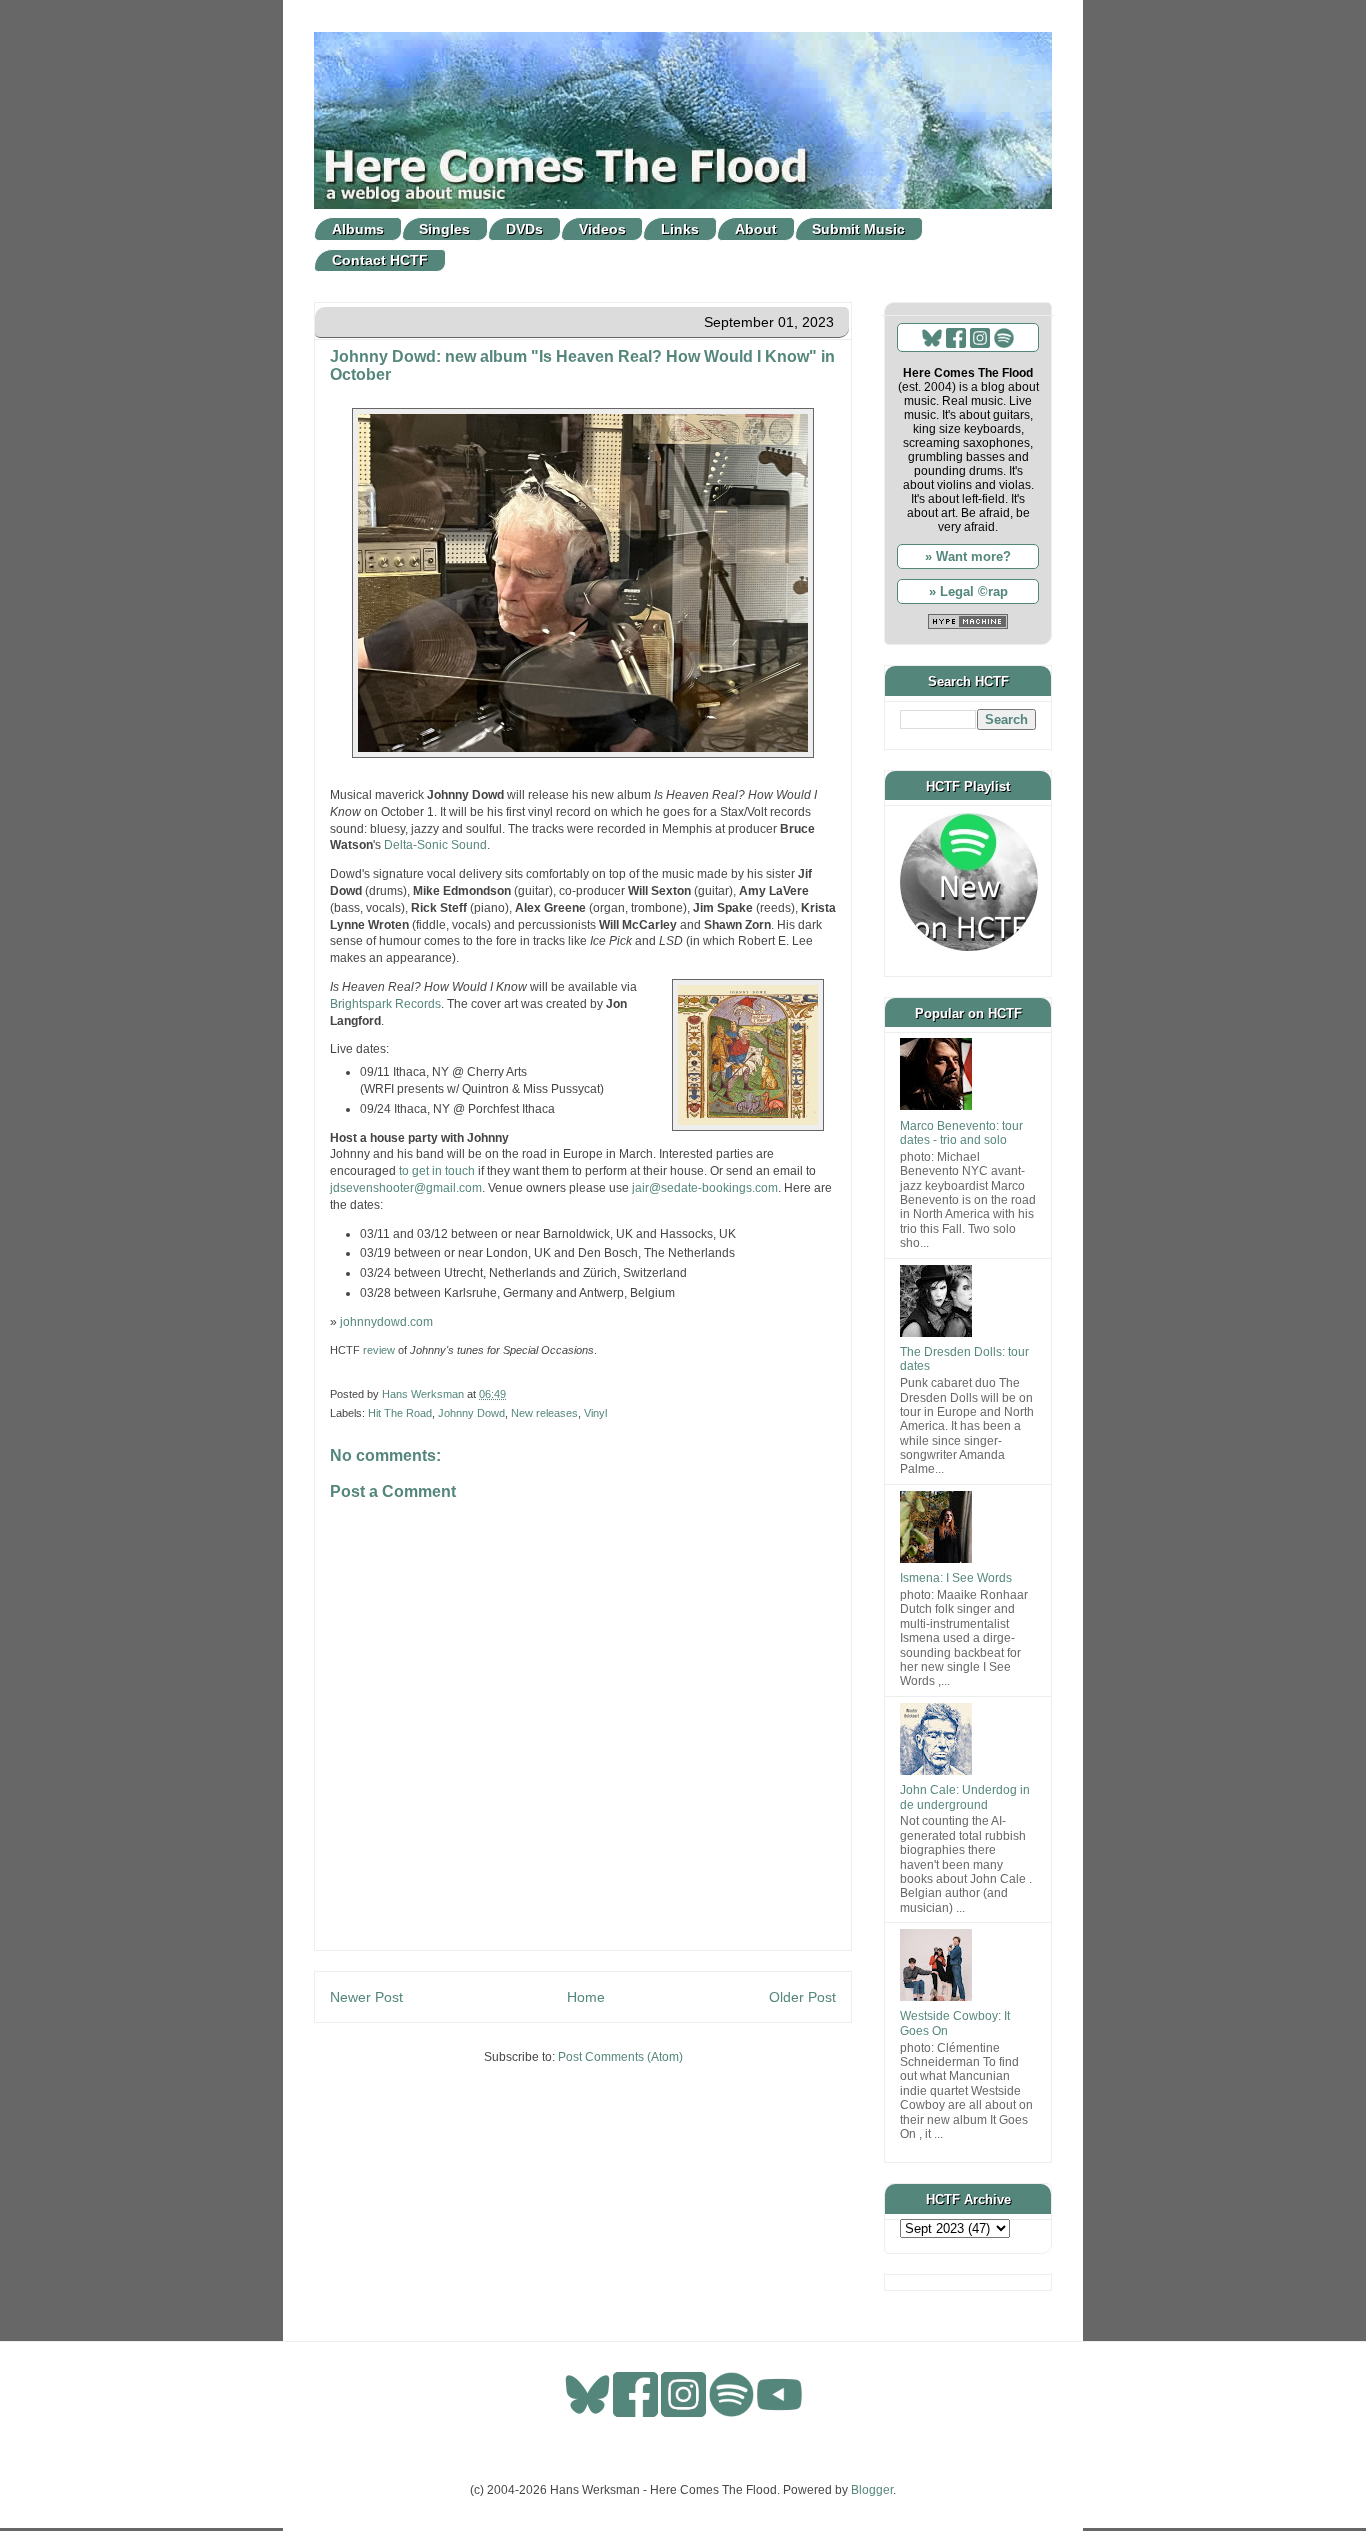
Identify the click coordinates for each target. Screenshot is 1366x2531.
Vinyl (595, 1413)
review (379, 1350)
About (756, 229)
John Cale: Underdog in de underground (965, 1797)
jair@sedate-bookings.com (705, 1188)
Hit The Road (400, 1413)
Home (586, 1997)
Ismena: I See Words (956, 1578)
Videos (602, 229)
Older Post (802, 1997)
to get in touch (437, 1171)
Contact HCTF (380, 260)
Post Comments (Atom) (620, 2057)
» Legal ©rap (968, 591)
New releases (544, 1413)
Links (680, 229)
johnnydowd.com (386, 1322)
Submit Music (858, 229)
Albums (358, 229)
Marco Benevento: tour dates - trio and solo (961, 1133)
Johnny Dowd (471, 1413)
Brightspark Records (385, 1004)
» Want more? (968, 556)
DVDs (524, 229)
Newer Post (366, 1997)
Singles (444, 229)
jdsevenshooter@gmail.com (406, 1188)
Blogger (872, 2490)
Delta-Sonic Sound (435, 845)
